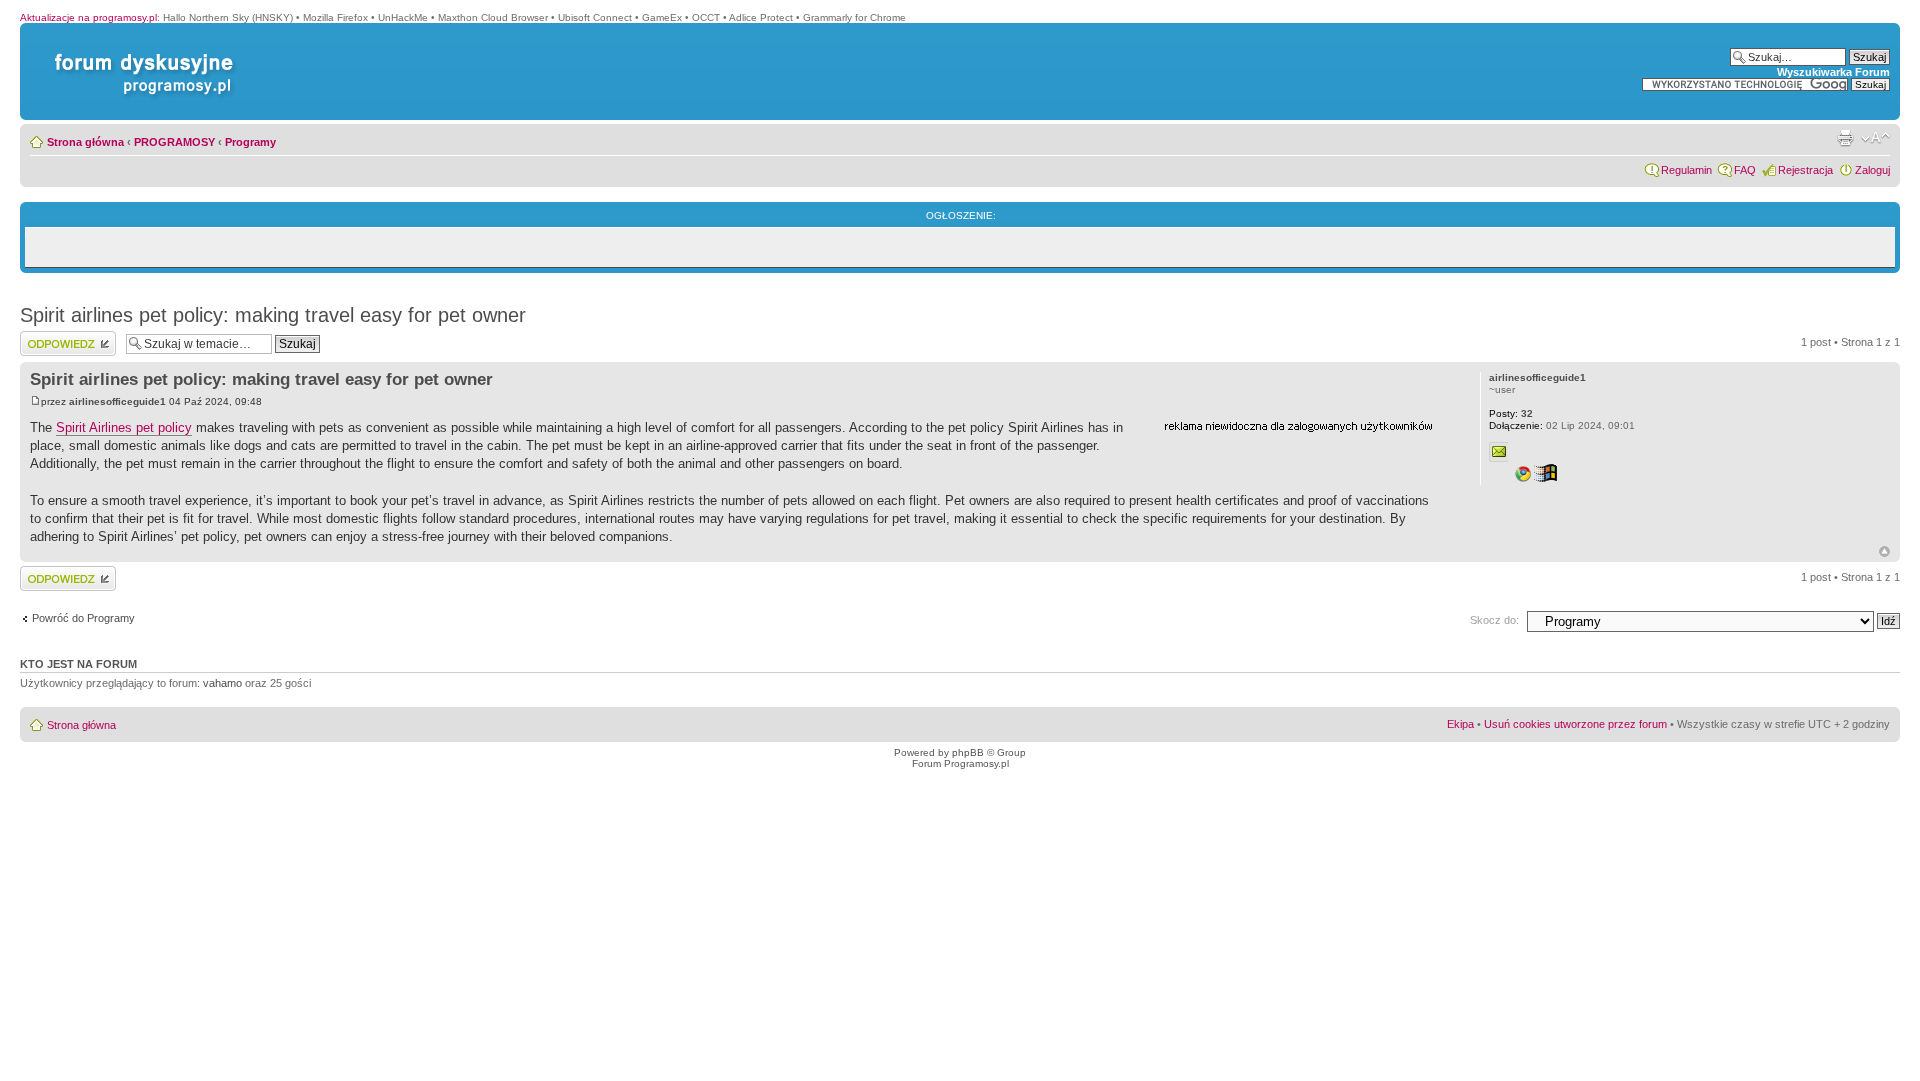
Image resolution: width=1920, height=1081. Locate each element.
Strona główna (85, 142)
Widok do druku (1845, 138)
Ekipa (1460, 724)
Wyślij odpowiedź (61, 337)
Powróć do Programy (83, 618)
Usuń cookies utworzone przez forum (1575, 724)
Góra (1884, 551)
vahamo (222, 683)
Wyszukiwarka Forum (1833, 72)
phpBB (968, 752)
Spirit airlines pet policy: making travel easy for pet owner (273, 315)
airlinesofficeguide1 (117, 401)
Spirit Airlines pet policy (124, 427)
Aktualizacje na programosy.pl (88, 17)
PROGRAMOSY (174, 142)
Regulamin (1686, 170)
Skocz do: (1494, 620)
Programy (250, 142)
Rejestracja (1805, 170)
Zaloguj (1872, 170)
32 (1511, 413)
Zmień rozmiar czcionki (1875, 138)
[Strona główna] (140, 53)
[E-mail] (1499, 452)
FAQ (1745, 170)
